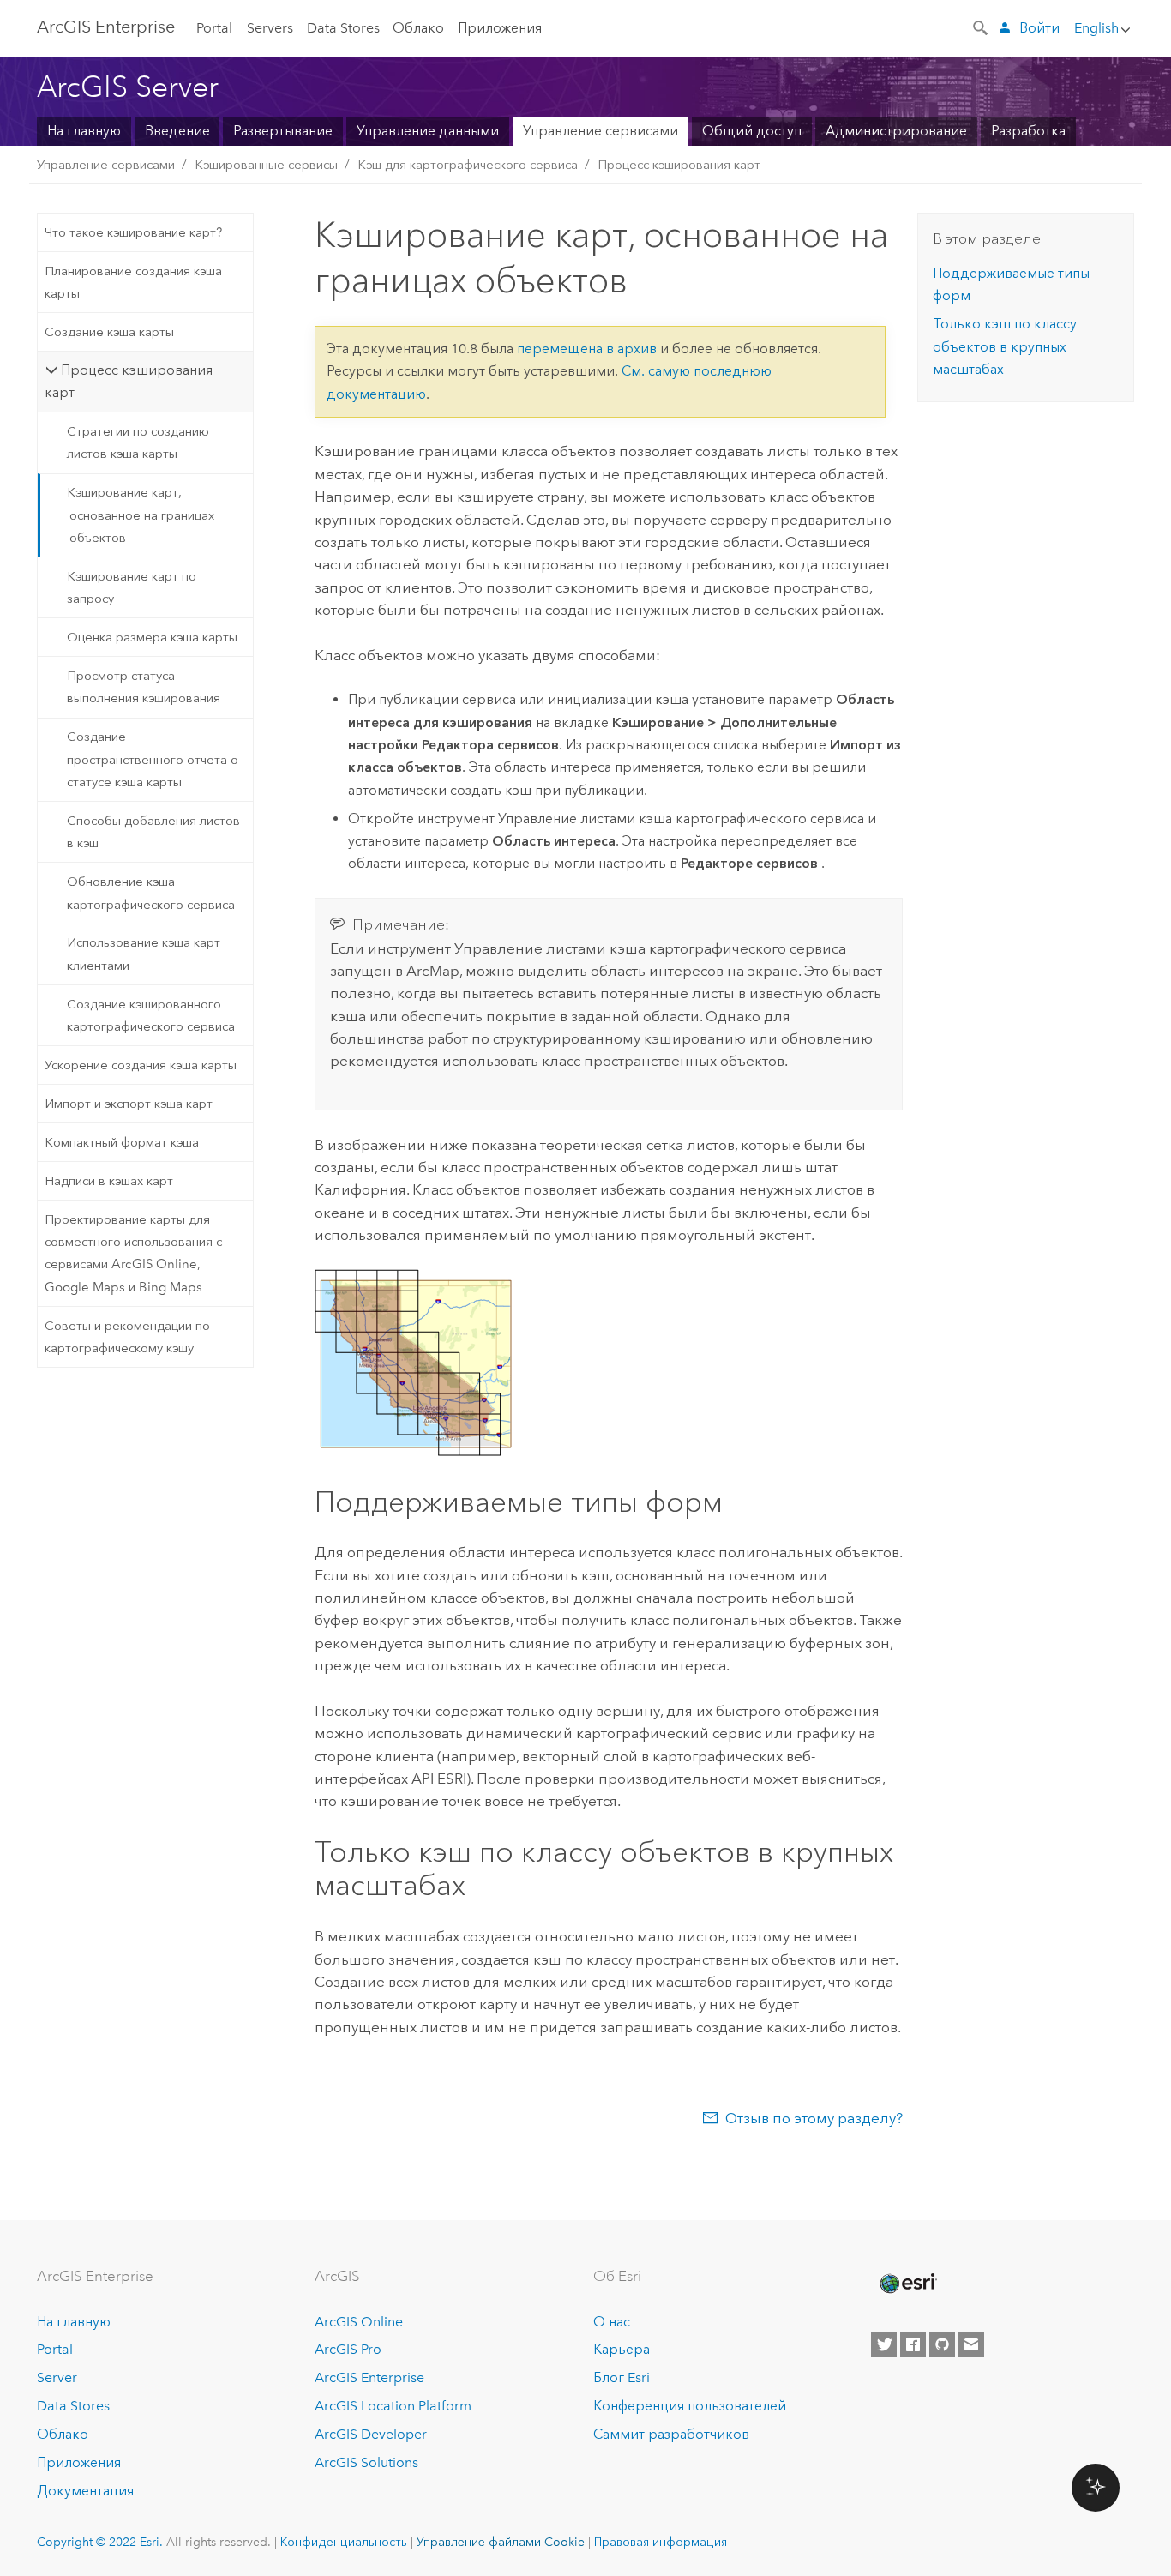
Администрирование (896, 131)
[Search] (982, 27)
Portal (214, 28)
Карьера (622, 2349)
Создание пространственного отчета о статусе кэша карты (153, 759)
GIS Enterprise (106, 27)
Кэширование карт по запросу (132, 587)
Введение (177, 131)
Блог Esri (622, 2377)
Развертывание (283, 131)
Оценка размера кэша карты (152, 637)
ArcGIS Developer (371, 2434)
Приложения (500, 28)
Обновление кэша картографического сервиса (151, 893)
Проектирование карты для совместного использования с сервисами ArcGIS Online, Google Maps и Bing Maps (133, 1253)
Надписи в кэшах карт (109, 1181)
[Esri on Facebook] (913, 2344)
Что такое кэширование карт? (133, 232)
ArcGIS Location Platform (393, 2406)
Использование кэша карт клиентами (144, 954)
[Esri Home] (907, 2284)
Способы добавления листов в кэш (153, 832)
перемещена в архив (587, 349)
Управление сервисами (601, 131)
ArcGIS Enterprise (369, 2377)
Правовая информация (661, 2542)
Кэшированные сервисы (266, 165)
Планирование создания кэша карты (133, 282)
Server (57, 2377)
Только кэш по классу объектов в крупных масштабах (1005, 346)
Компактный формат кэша (122, 1142)
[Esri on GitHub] (942, 2344)
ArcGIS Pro (348, 2349)
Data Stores (343, 28)
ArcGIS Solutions (366, 2462)
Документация (85, 2491)
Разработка (1028, 131)
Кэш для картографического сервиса (468, 165)
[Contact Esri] (971, 2344)
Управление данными (428, 131)
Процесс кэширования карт (679, 165)
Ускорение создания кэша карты (141, 1065)
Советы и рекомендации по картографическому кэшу (127, 1337)
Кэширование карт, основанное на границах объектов (141, 515)
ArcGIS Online (359, 2322)
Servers (270, 28)
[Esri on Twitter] (884, 2344)
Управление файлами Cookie (501, 2542)
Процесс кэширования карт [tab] (128, 381)
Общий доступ (752, 131)
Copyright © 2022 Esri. (100, 2542)
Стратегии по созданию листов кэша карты (138, 442)
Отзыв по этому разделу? (814, 2118)
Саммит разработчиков (671, 2434)
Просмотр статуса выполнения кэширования (144, 687)
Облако (418, 28)
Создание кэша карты (109, 332)
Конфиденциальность (344, 2542)
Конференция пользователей (690, 2406)
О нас (612, 2322)
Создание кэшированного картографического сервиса (151, 1015)
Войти (1039, 28)
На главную (84, 131)
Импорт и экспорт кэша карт (129, 1104)
